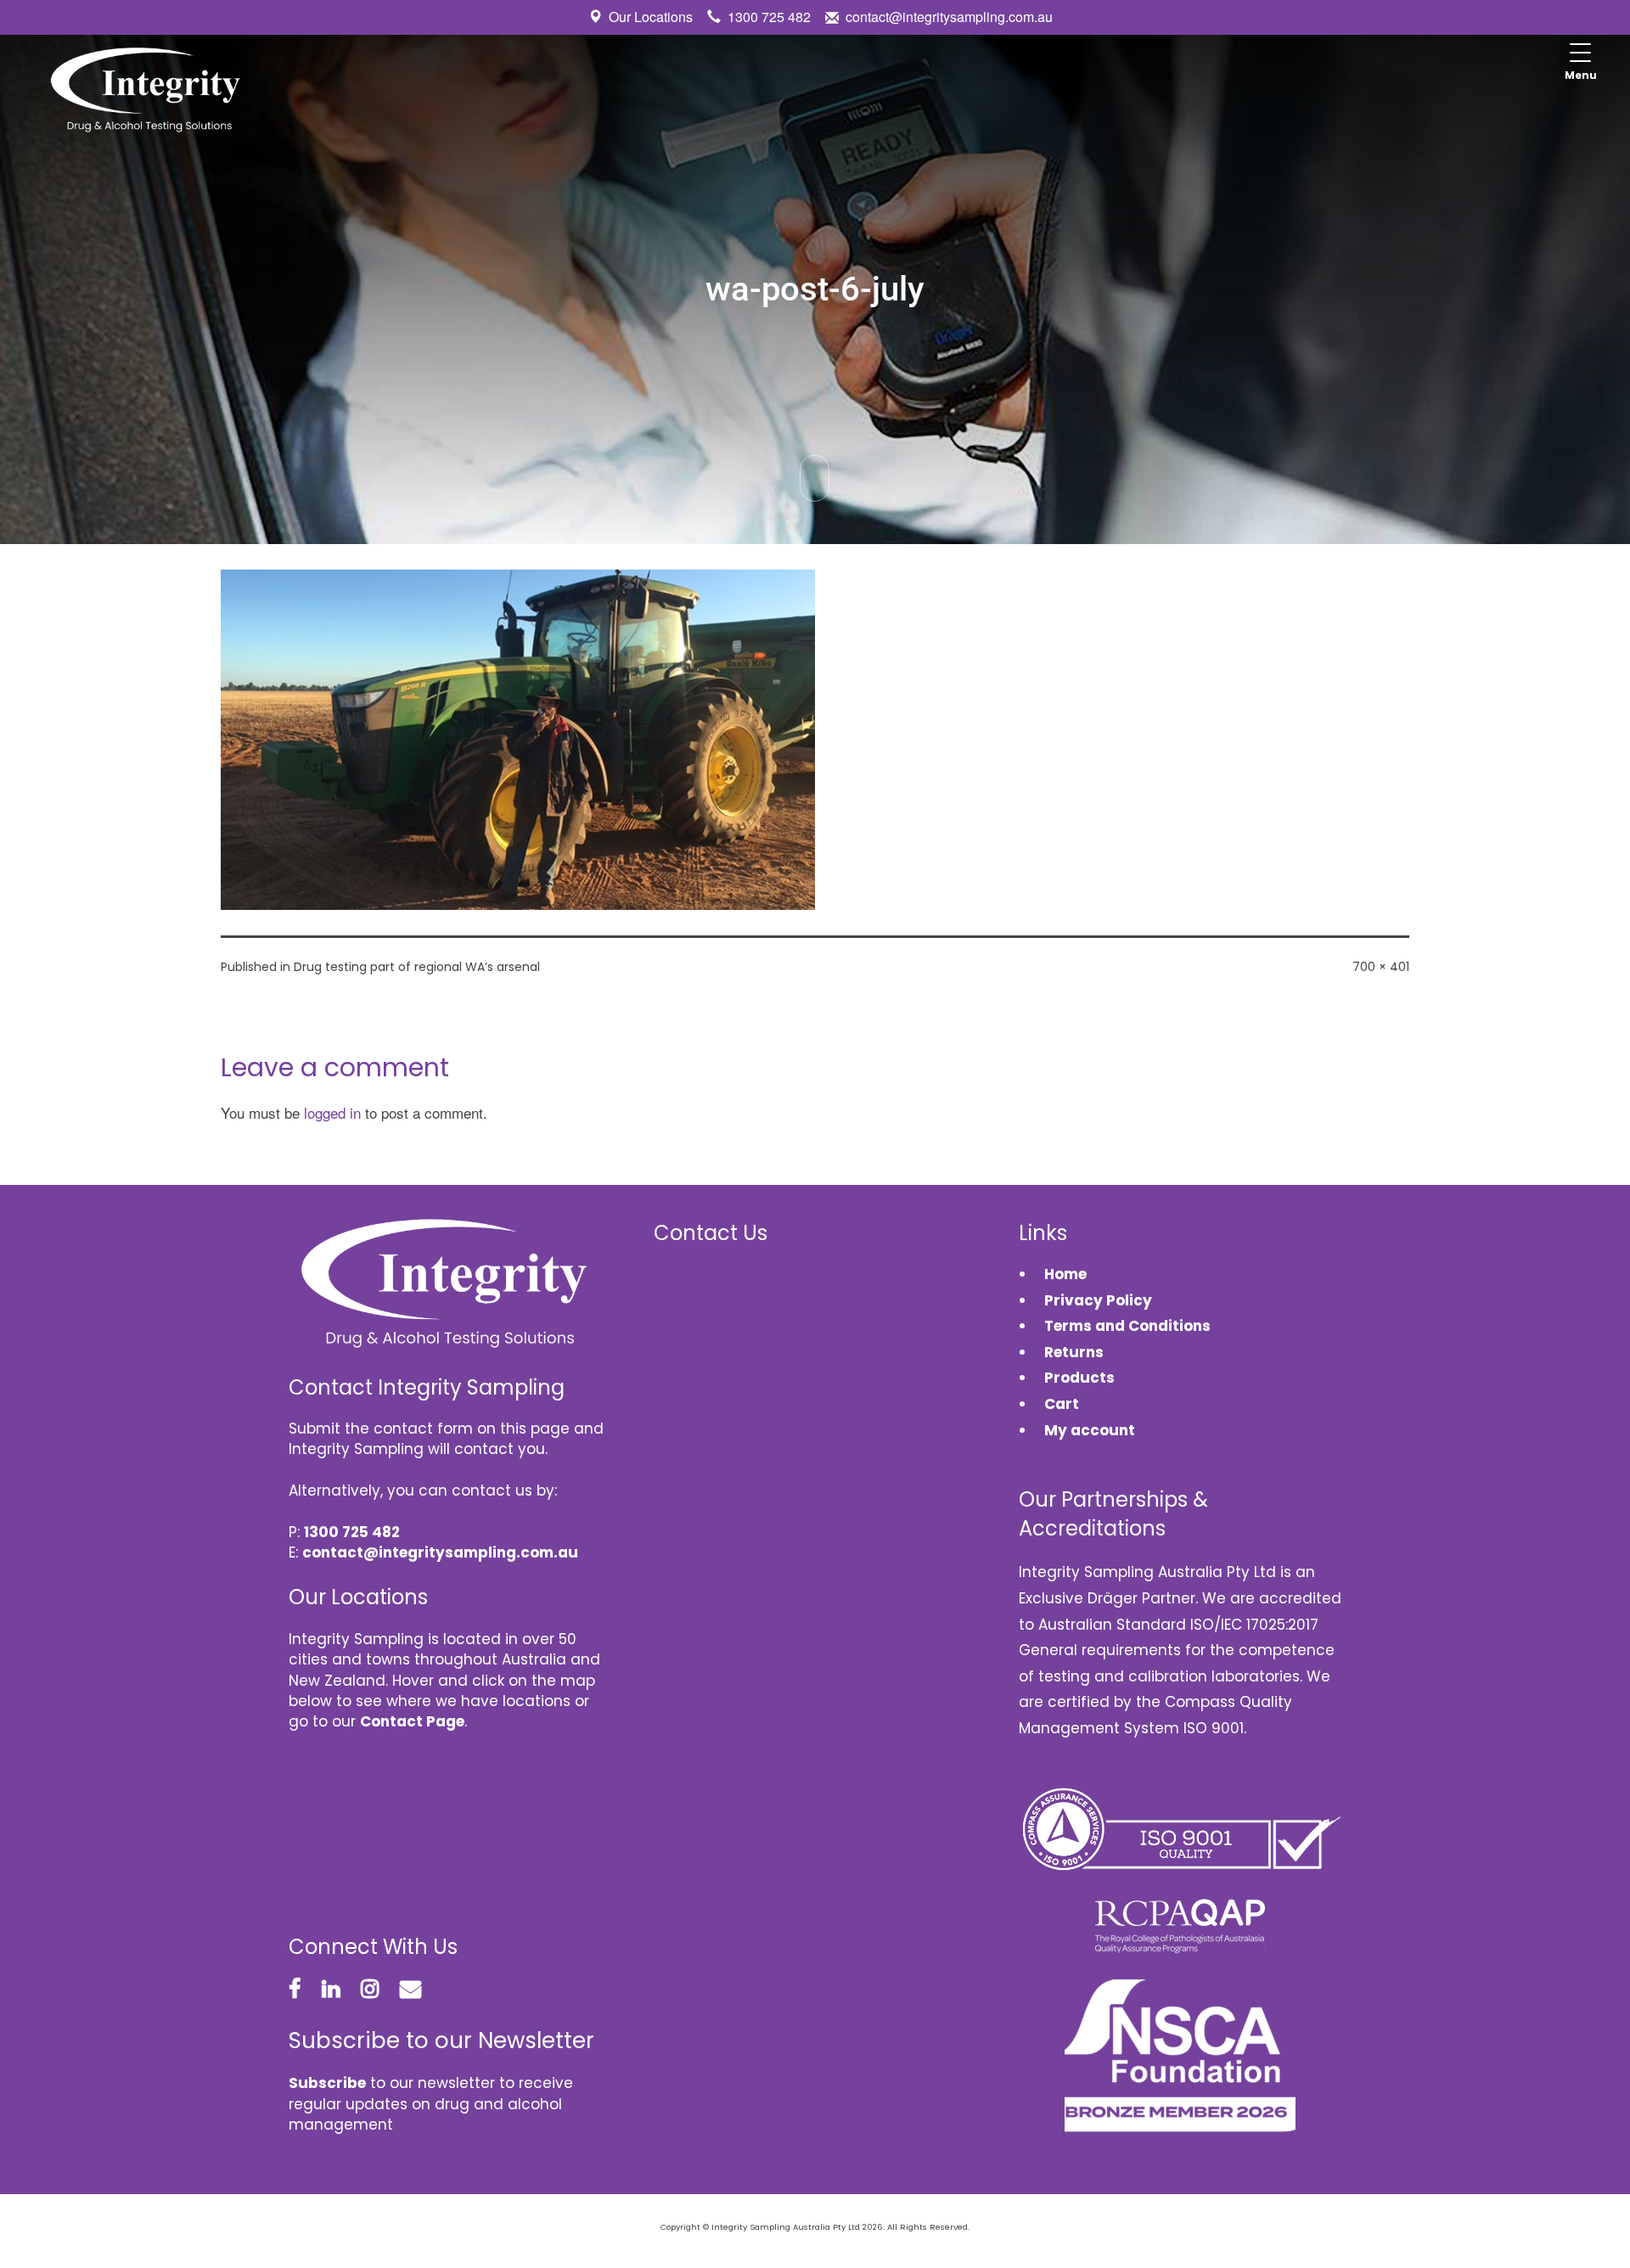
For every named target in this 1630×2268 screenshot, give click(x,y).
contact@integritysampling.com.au (949, 17)
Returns (1074, 1352)
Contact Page (412, 1721)
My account (1090, 1430)
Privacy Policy (1098, 1300)
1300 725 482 (769, 17)
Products (1079, 1378)
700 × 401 (1381, 967)
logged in (332, 1112)
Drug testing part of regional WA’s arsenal (417, 967)
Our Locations (651, 17)
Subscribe (327, 2083)
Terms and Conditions (1127, 1326)
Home (1065, 1274)
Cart (1062, 1404)
